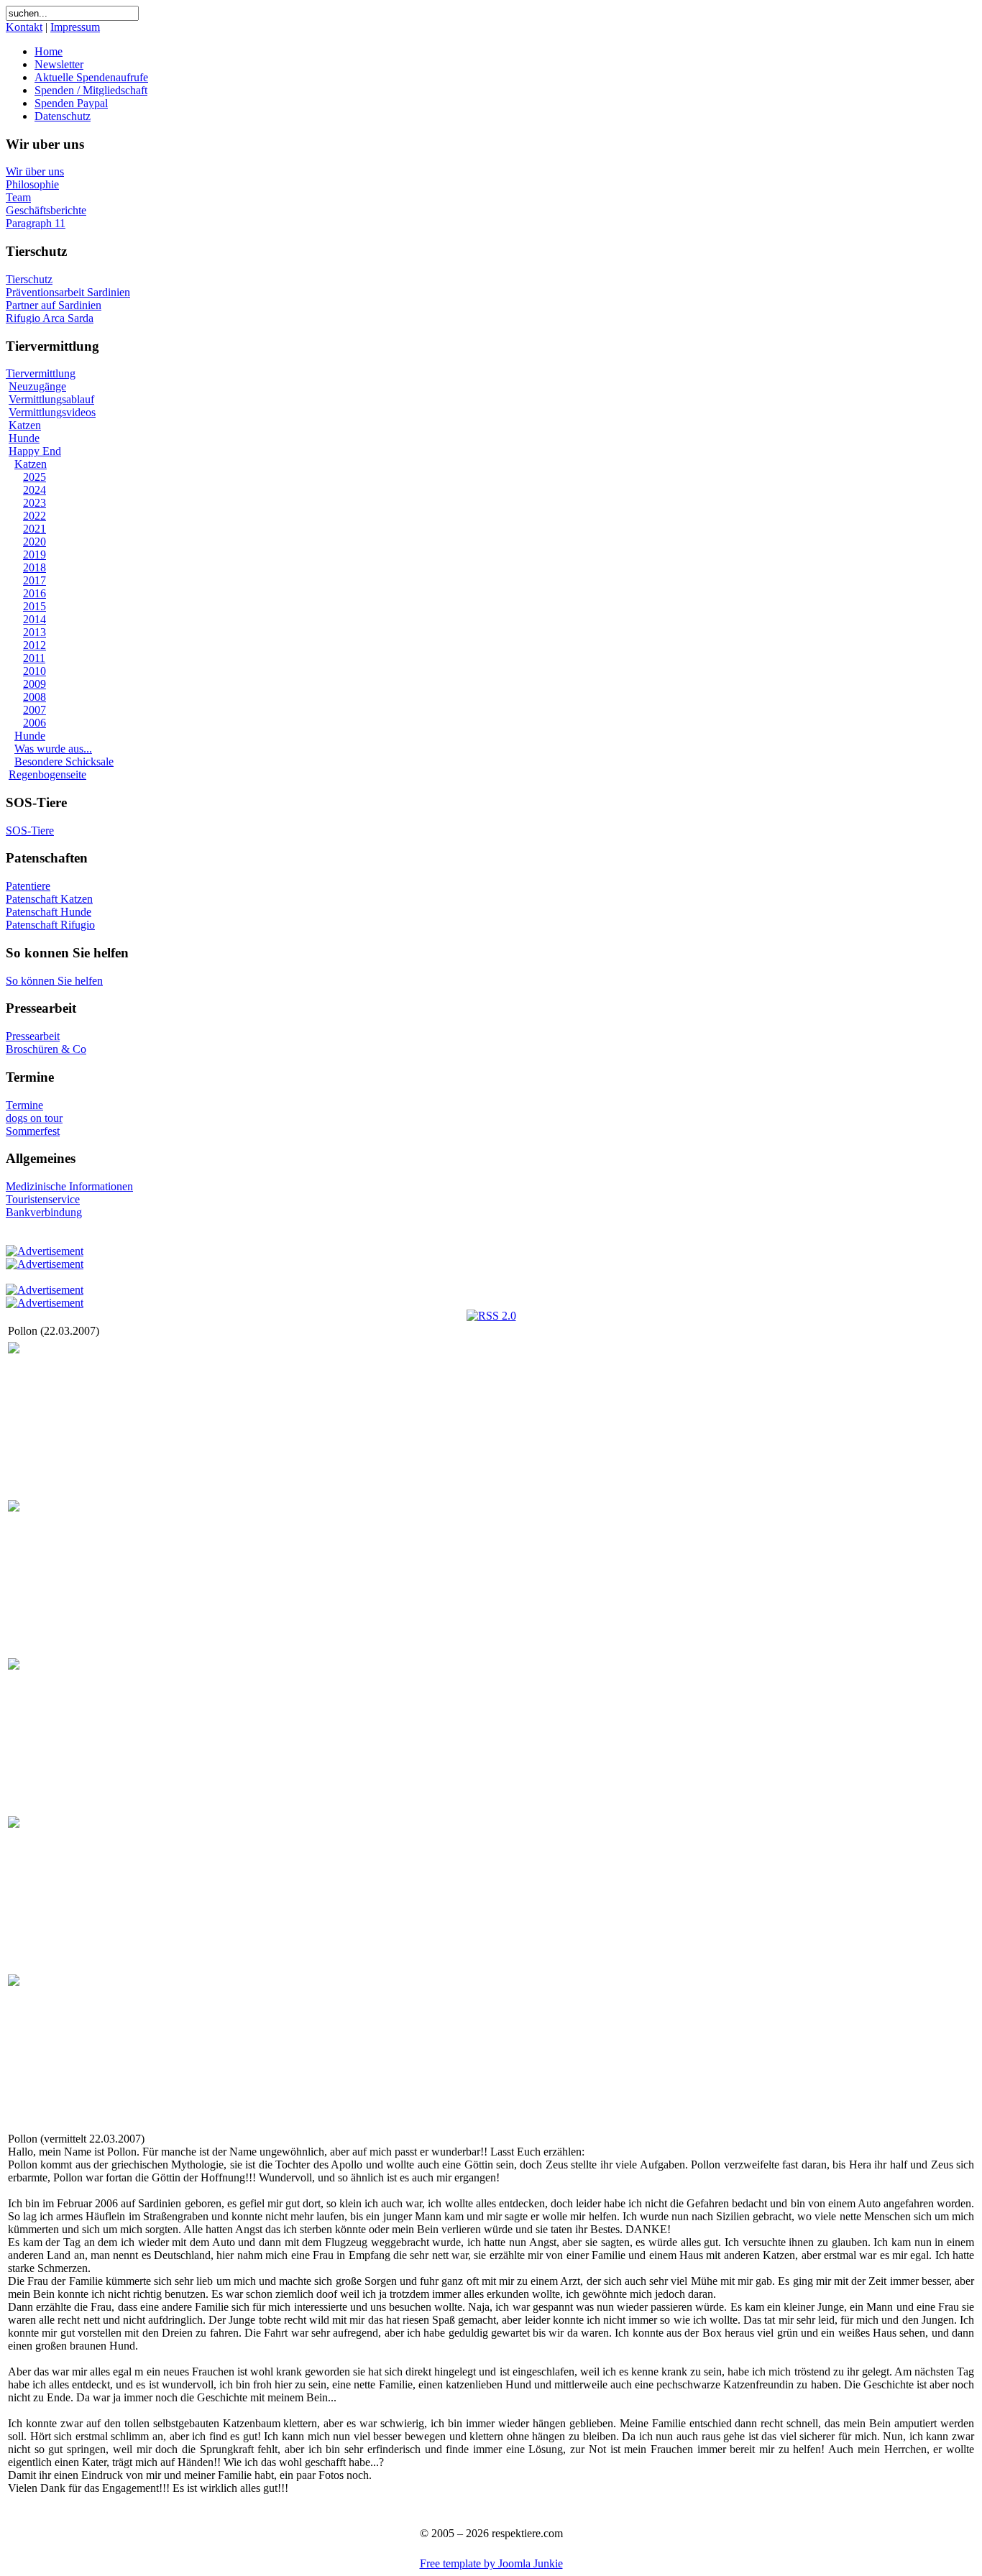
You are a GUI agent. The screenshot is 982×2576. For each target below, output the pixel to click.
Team (18, 197)
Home (49, 51)
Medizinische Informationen (69, 1186)
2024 (35, 490)
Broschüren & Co (46, 1049)
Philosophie (32, 184)
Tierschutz (29, 279)
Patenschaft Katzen (49, 899)
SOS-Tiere (30, 831)
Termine (24, 1105)
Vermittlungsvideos (52, 412)
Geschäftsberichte (46, 210)
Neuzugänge (37, 386)
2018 (35, 567)
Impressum (75, 27)
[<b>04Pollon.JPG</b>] (14, 1824)
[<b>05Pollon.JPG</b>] (14, 1982)
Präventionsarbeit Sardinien (68, 292)
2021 (35, 529)
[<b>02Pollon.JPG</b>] (14, 1508)
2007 (35, 710)
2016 (35, 593)
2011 (34, 658)
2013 (35, 632)
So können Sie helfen (54, 981)
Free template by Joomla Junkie (491, 2563)
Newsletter (59, 64)
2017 (35, 580)
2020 (35, 542)
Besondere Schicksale (64, 762)
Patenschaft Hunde (49, 912)
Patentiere (28, 886)
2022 (35, 516)
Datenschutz (63, 116)
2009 (35, 684)
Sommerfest (33, 1131)
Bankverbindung (44, 1212)
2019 (35, 555)
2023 (35, 503)
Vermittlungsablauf (51, 399)
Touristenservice (43, 1199)
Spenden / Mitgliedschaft (91, 90)
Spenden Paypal (71, 103)
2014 (35, 619)
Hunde (24, 438)
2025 (35, 477)
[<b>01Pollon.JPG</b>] (14, 1349)
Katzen (25, 425)
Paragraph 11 (36, 223)
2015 (35, 606)
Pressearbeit (33, 1036)
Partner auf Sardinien (54, 305)
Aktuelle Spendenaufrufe (91, 77)
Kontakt (24, 27)
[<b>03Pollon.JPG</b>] (14, 1666)
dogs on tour (34, 1118)
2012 (35, 645)
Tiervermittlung (41, 373)
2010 (35, 671)
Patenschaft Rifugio (50, 925)
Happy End (35, 451)
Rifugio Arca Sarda (50, 318)
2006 (35, 723)
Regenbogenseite (47, 774)
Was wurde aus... (53, 749)
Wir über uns (35, 171)
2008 (35, 697)
